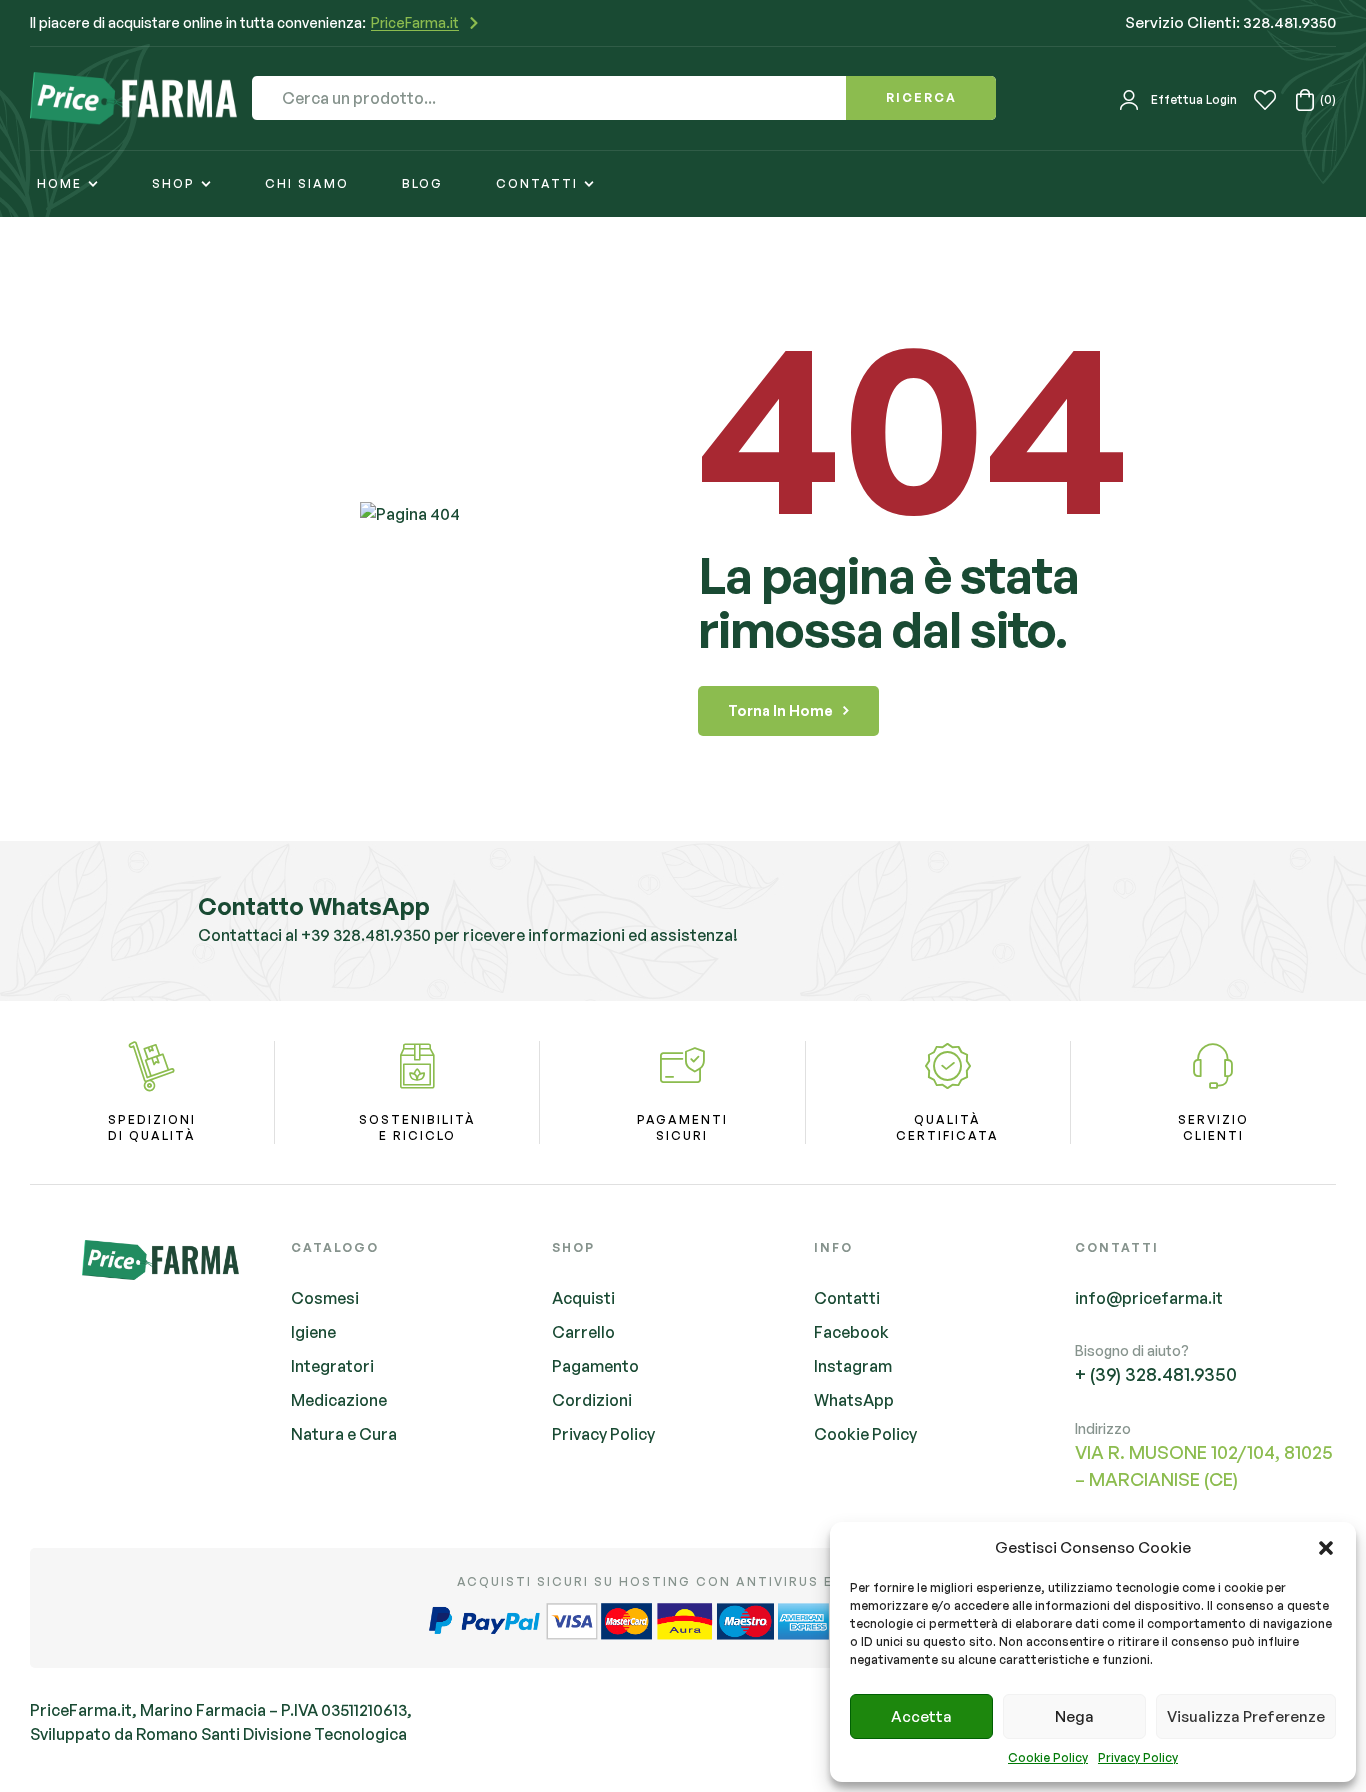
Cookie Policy (1048, 1757)
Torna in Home (780, 710)
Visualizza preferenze (1246, 1716)
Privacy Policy (1138, 1757)
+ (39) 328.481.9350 (1156, 1374)
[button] (1326, 1548)
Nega (1074, 1716)
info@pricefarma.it (1149, 1298)
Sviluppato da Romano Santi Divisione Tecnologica (218, 1734)
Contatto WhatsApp (314, 906)
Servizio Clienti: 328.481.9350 (1230, 22)
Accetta (921, 1716)
